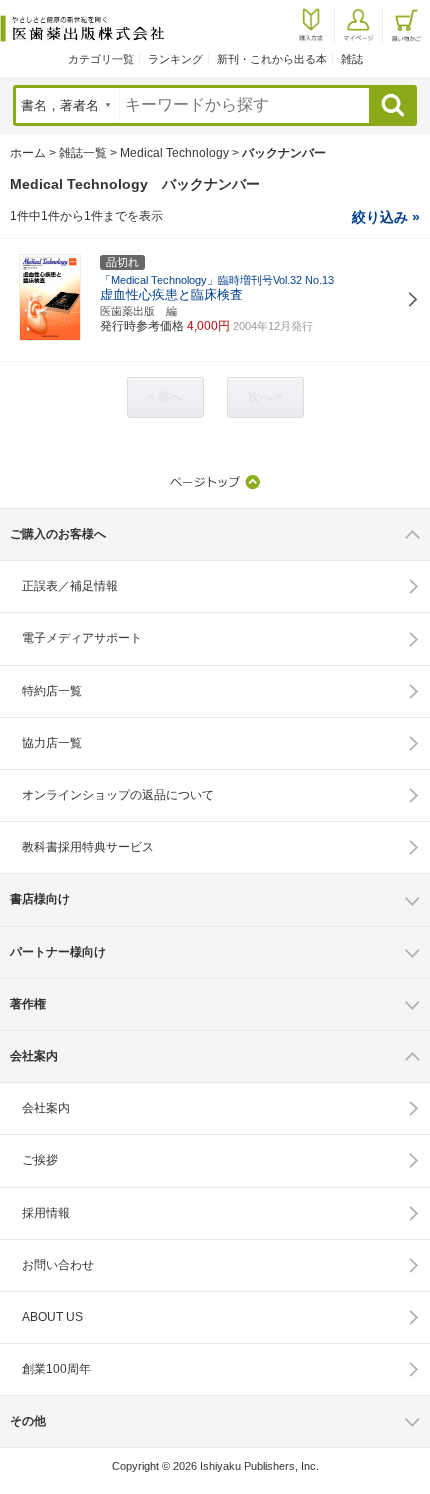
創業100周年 (56, 1369)
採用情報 (46, 1213)
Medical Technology (174, 153)
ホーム (28, 153)
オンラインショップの (118, 795)
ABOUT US (52, 1317)
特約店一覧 (52, 691)
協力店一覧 (52, 743)
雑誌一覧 (83, 153)
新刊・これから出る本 (272, 59)
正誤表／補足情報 (70, 586)
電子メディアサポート (82, 638)
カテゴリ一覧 (101, 59)
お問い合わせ (58, 1265)
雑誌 (352, 59)
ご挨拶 (40, 1160)
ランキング (175, 59)
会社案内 (46, 1108)
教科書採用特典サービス (88, 847)
